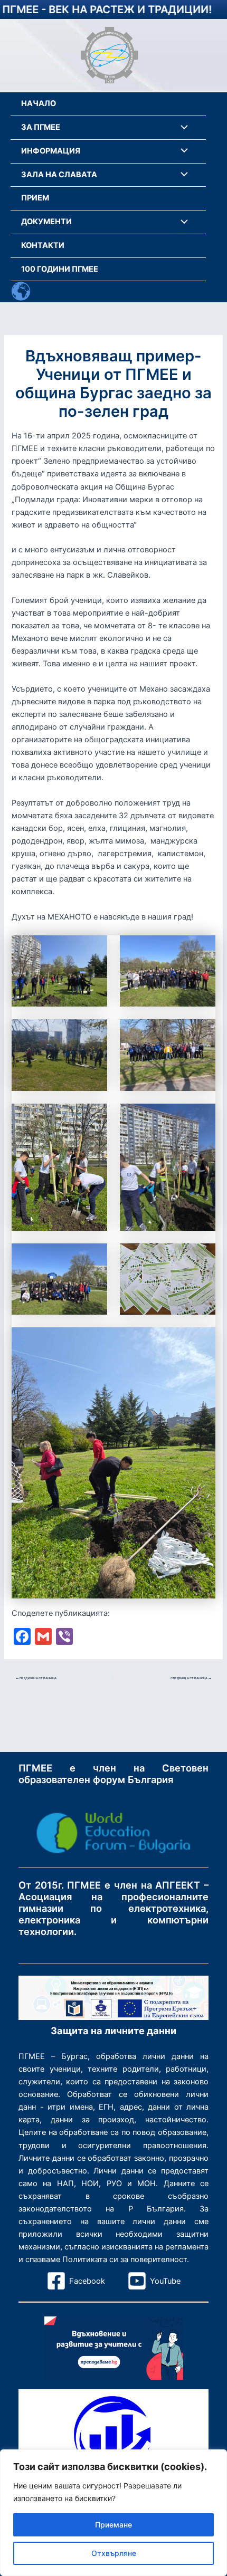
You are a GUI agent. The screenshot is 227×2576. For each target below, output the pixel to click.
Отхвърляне (114, 2553)
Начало (39, 103)
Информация (51, 151)
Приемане (113, 2525)
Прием (35, 198)
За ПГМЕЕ (41, 127)
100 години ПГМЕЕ (60, 269)
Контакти (43, 245)
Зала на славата (59, 175)
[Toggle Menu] (182, 128)
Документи (46, 222)
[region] (113, 2513)
